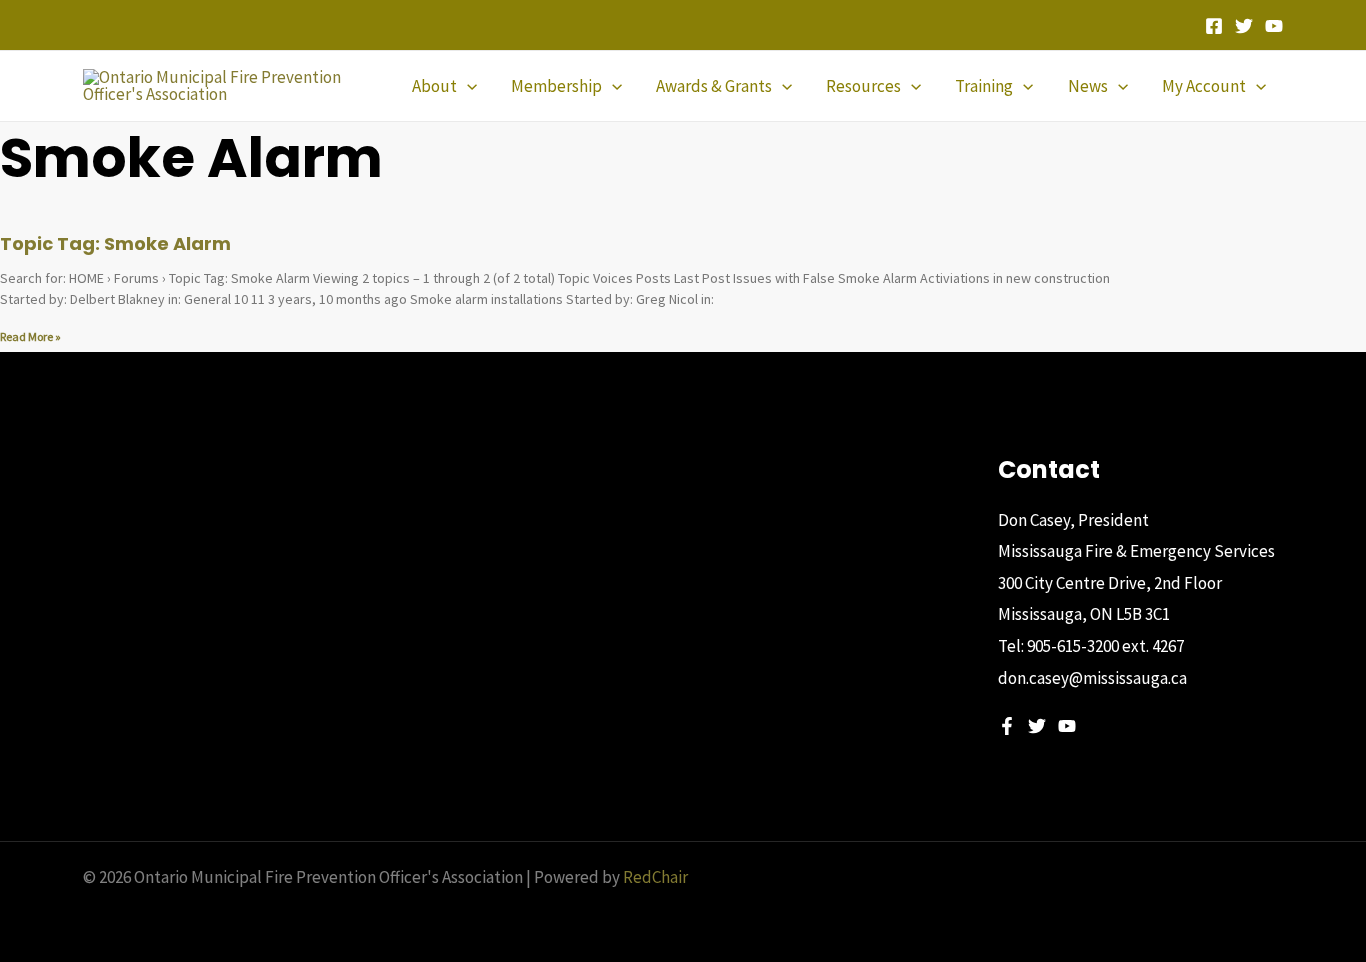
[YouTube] (1274, 26)
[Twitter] (1244, 26)
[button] (467, 86)
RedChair (655, 877)
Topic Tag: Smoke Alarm (115, 243)
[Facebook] (1214, 26)
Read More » (30, 336)
